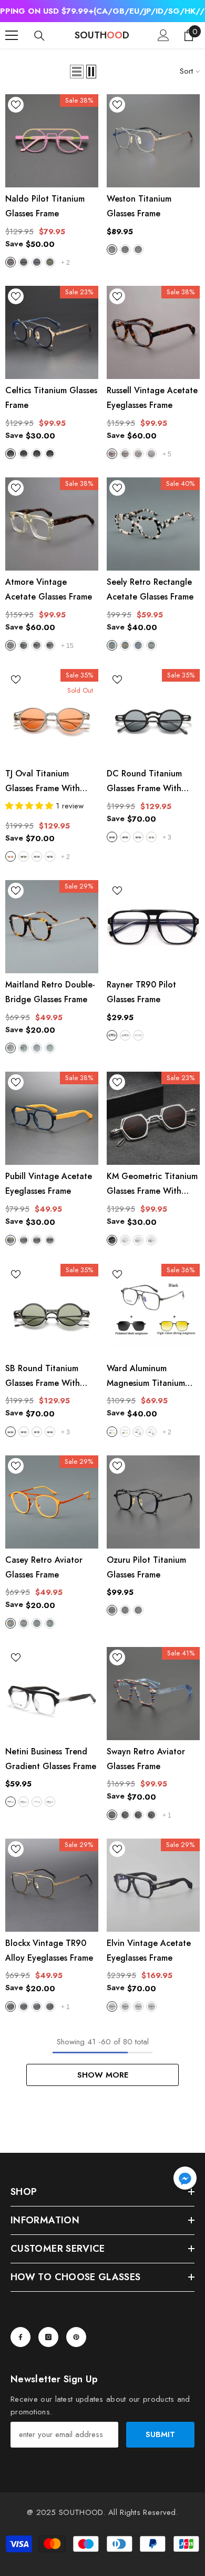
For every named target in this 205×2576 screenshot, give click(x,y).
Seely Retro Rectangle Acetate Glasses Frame (150, 589)
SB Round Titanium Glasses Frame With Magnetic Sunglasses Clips (45, 1376)
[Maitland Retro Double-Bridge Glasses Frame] (52, 927)
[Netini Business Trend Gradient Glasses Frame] (52, 1694)
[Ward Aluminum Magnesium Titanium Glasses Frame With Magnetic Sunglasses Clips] (153, 1310)
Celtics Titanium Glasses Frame (51, 398)
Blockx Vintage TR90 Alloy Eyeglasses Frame (49, 1950)
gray (125, 1035)
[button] (77, 72)
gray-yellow (151, 645)
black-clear (138, 1815)
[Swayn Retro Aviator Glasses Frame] (153, 1694)
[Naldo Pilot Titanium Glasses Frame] (52, 141)
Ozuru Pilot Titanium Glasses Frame (146, 1567)
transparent (37, 1802)
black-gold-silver (37, 454)
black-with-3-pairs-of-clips (138, 1432)
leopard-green (50, 645)
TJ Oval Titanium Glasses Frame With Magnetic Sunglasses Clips (45, 782)
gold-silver (125, 1240)
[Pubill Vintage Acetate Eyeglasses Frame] (52, 1118)
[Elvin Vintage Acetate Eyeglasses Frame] (153, 1885)
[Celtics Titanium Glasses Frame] (52, 332)
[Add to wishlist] (16, 105)
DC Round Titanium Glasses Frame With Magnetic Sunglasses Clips (146, 782)
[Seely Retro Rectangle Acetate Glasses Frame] (153, 524)
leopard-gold (151, 2006)
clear (138, 1035)
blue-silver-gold (11, 454)
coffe (37, 856)
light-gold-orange (11, 856)
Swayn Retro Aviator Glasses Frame (146, 1759)
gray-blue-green (37, 1240)
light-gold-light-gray (37, 1432)
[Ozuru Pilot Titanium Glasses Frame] (153, 1502)
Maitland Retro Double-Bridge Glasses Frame (50, 992)
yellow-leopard (138, 454)
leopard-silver (138, 2006)
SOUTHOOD (81, 2512)
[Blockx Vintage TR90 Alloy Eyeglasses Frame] (52, 1885)
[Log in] (163, 35)
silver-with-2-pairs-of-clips (125, 1432)
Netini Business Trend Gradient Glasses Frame (51, 1759)
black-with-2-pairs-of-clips (112, 1432)
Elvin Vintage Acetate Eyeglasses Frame (149, 1950)
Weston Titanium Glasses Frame (139, 206)
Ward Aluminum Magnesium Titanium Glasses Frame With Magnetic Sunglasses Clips (146, 1376)
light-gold (151, 837)
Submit (160, 2434)
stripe (50, 1048)
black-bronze (37, 1623)
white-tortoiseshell (112, 645)
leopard (112, 454)
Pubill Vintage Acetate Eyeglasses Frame (49, 1184)
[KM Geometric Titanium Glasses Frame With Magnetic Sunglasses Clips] (153, 1118)
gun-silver (112, 1240)
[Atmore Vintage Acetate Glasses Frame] (52, 524)
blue (37, 262)
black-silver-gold (50, 454)
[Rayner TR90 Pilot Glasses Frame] (153, 927)
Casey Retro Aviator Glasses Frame (44, 1567)
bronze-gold (138, 1240)
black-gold (138, 249)
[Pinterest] (76, 2337)
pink (11, 262)
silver (50, 2006)
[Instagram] (48, 2337)
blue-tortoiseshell (138, 645)
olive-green (24, 1240)
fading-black (11, 1802)
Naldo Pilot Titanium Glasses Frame (45, 206)
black (24, 262)
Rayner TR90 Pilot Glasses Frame (141, 992)
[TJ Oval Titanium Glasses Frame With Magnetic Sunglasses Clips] (52, 716)
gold (11, 2006)
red (24, 856)
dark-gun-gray (112, 837)
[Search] (39, 36)
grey (37, 1048)
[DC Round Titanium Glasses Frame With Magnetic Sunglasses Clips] (153, 716)
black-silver (151, 1815)
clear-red (50, 1623)
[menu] (12, 35)
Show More (103, 2075)
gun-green (37, 2006)
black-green (24, 2006)
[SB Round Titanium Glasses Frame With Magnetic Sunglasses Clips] (52, 1310)
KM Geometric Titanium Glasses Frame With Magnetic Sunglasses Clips (152, 1184)
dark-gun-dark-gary (125, 837)
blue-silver (112, 249)
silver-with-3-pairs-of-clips (151, 1432)
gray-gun (151, 1240)
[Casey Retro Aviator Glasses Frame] (52, 1502)
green (50, 262)
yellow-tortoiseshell (125, 645)
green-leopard (125, 454)
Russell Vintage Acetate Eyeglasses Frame (152, 398)
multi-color (112, 1815)
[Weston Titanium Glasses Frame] (153, 141)
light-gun (50, 856)
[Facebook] (20, 2337)
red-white (24, 1623)
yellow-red (11, 1623)
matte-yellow (151, 454)
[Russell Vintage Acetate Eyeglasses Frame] (153, 332)
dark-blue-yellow (11, 1240)
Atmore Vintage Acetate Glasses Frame (49, 589)
